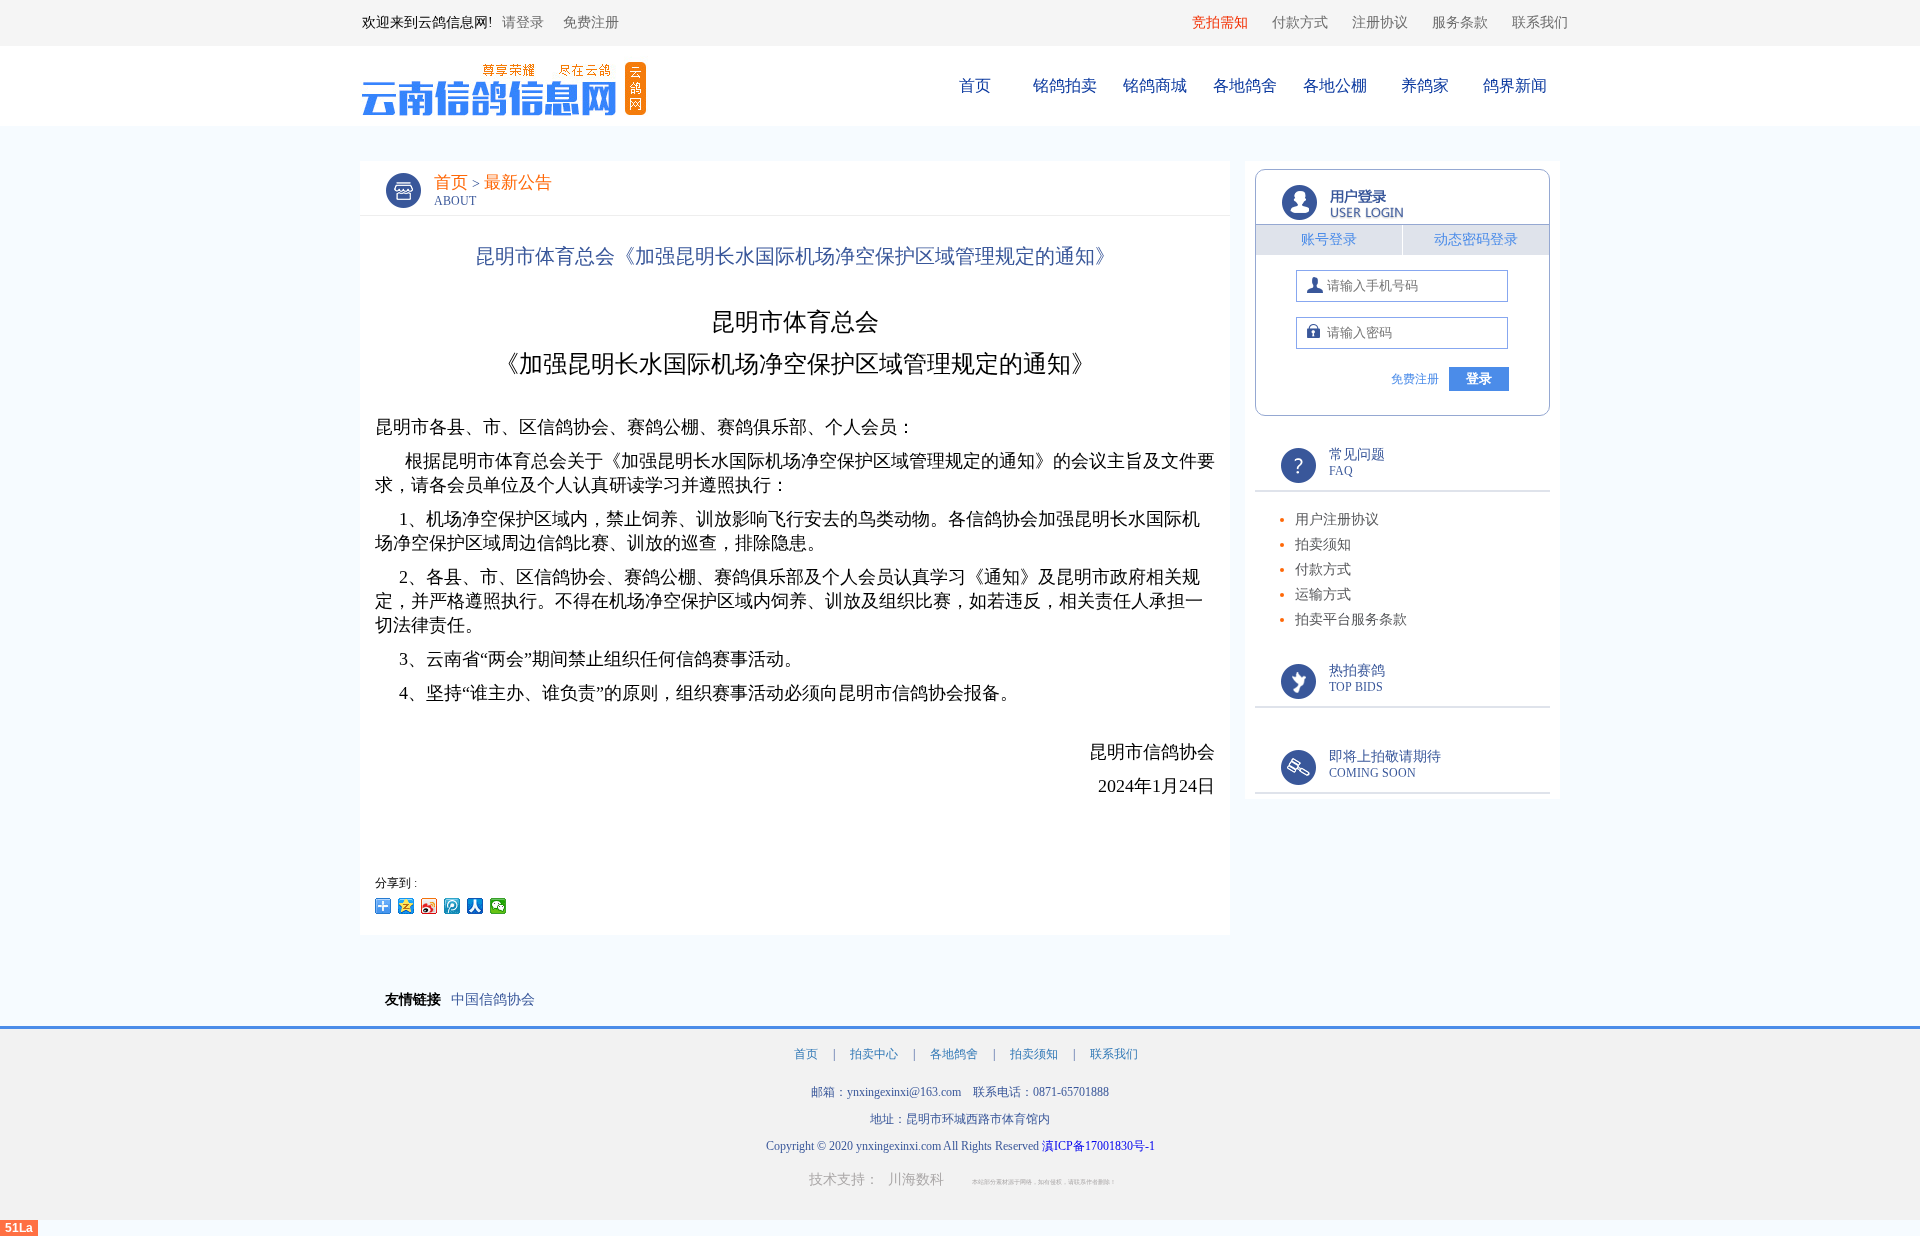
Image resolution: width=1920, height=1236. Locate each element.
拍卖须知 (1323, 544)
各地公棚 (1335, 85)
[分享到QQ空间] (406, 906)
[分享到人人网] (475, 906)
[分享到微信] (498, 906)
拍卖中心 (875, 1054)
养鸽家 (1425, 85)
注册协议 (1380, 22)
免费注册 (591, 22)
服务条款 (1460, 22)
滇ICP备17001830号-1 (1098, 1146)
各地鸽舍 (1245, 85)
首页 (975, 85)
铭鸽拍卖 (1065, 85)
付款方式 (1300, 22)
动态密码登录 (1476, 239)
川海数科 (916, 1179)
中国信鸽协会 (493, 999)
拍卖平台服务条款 (1351, 619)
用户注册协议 (1337, 519)
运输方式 (1323, 594)
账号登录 (1329, 239)
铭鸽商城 (1155, 85)
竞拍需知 (1220, 22)
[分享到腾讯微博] (452, 906)
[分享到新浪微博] (429, 906)
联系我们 (1540, 22)
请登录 (523, 22)
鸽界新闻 (1515, 85)
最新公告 (518, 182)
